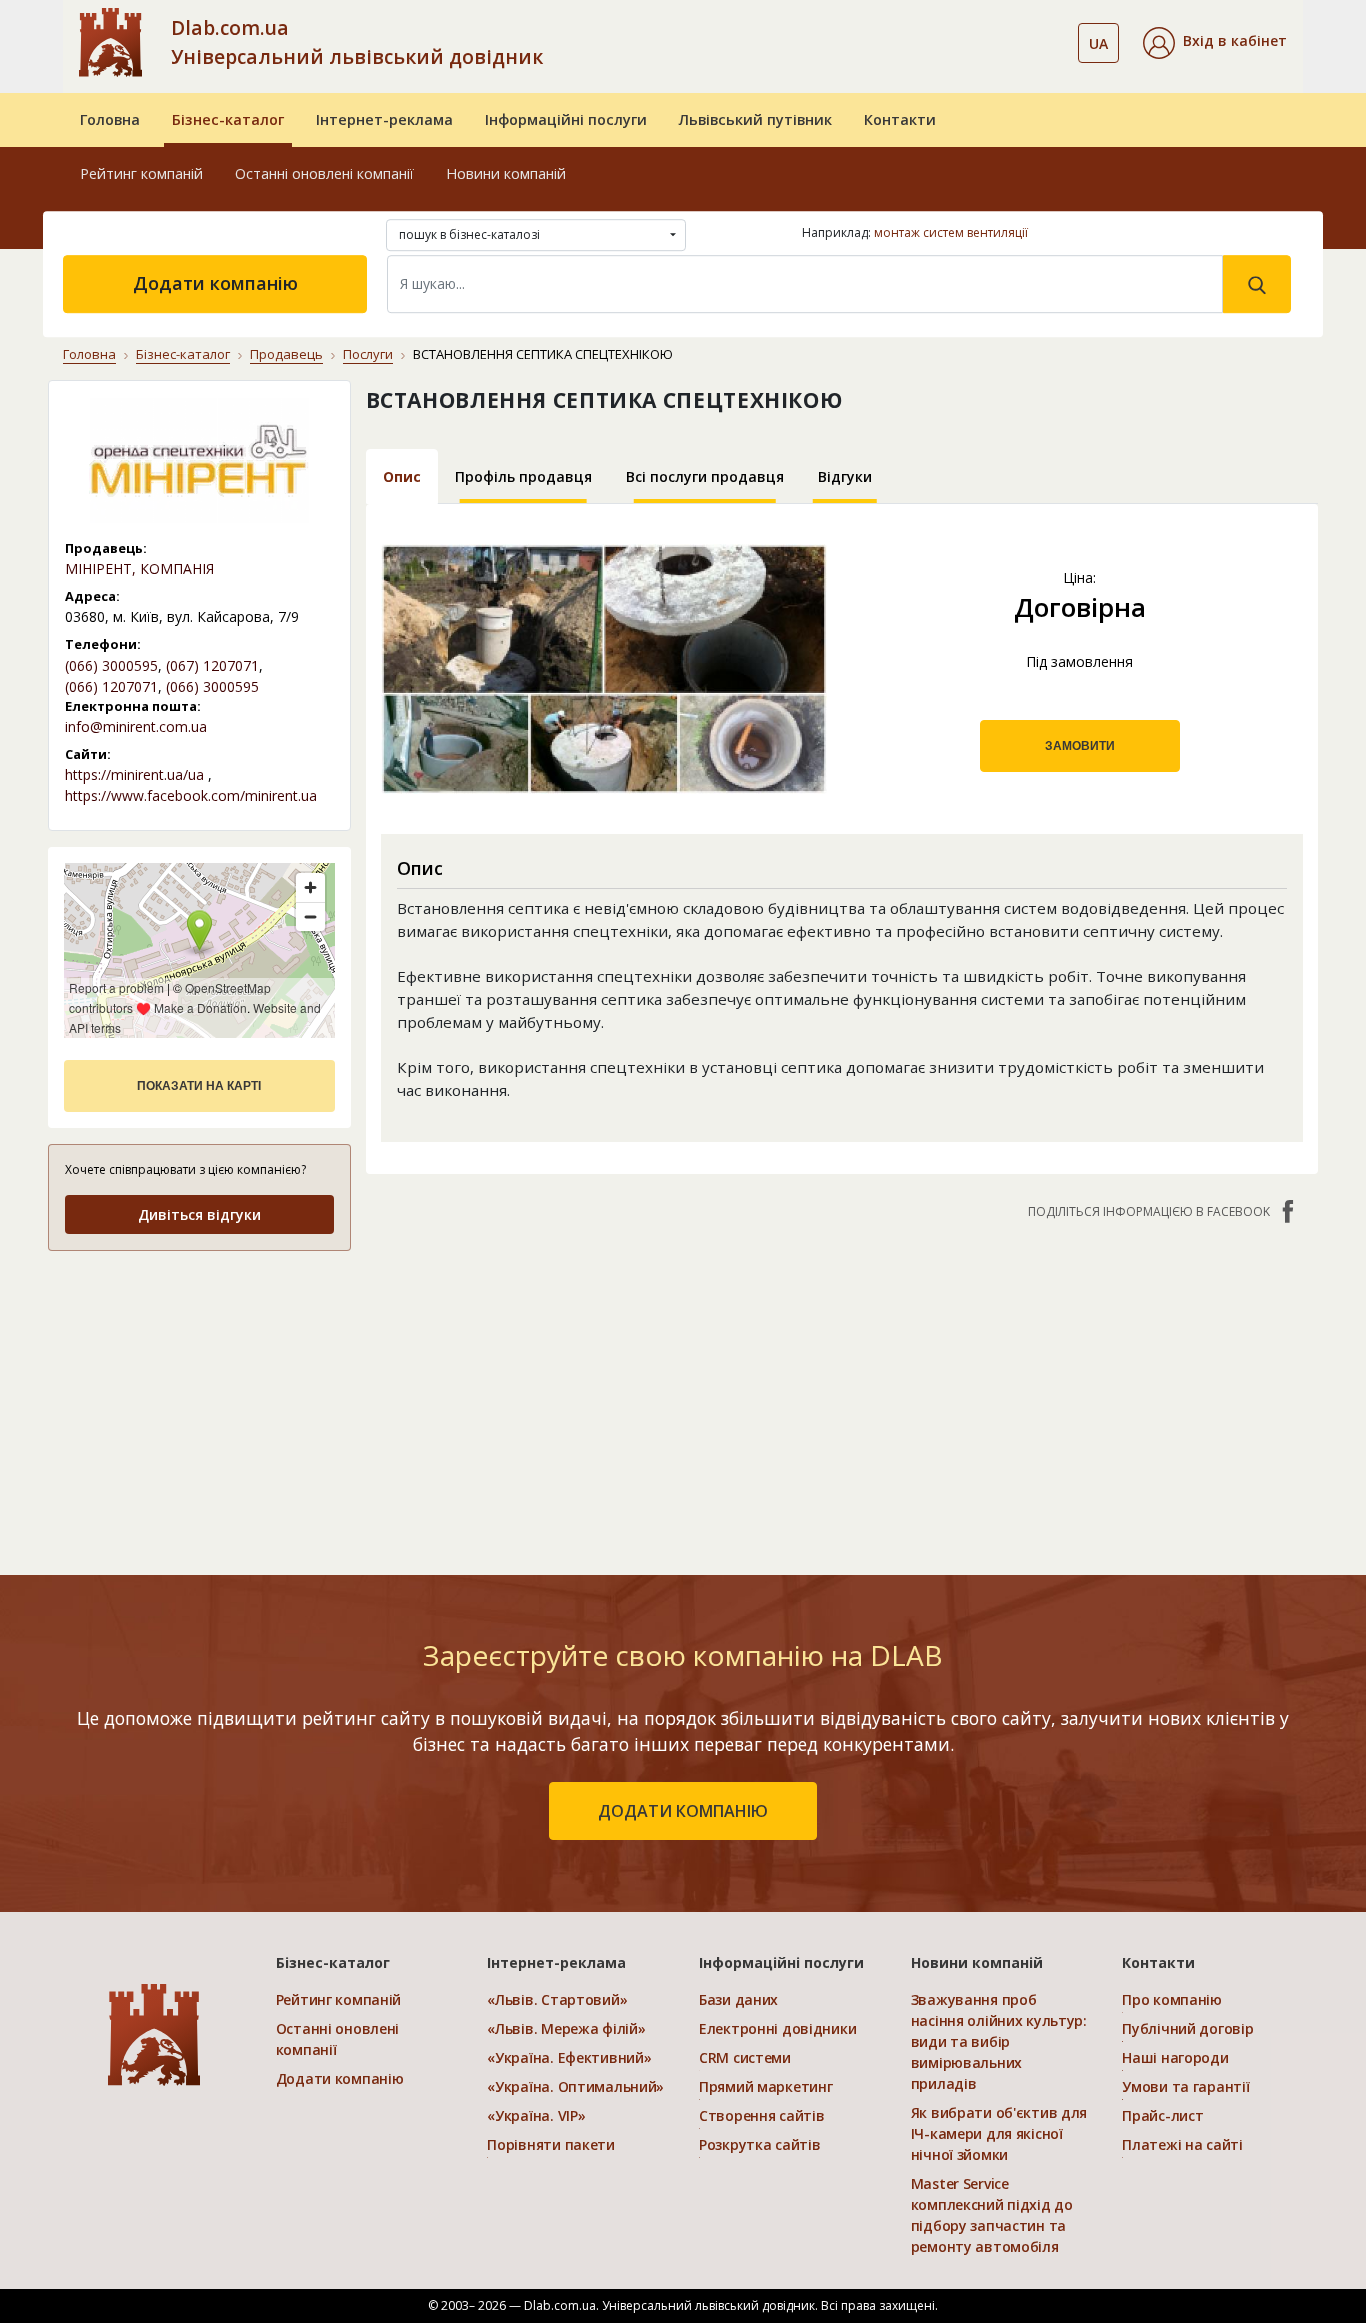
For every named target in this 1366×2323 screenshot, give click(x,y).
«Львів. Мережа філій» (566, 2028)
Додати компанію (215, 283)
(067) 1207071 (212, 665)
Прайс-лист (1162, 2115)
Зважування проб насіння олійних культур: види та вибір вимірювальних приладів (999, 2041)
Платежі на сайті (1182, 2144)
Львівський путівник (755, 119)
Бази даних (738, 1999)
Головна (110, 119)
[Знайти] (1257, 284)
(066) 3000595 (111, 665)
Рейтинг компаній (141, 173)
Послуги (368, 354)
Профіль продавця (523, 476)
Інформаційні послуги (566, 119)
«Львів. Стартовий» (557, 1999)
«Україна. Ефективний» (569, 2057)
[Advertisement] (842, 1387)
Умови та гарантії (1185, 2086)
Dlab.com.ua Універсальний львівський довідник (357, 42)
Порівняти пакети (551, 2144)
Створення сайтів (762, 2115)
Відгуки (845, 476)
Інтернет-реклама (384, 119)
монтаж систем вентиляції (951, 232)
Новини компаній (506, 173)
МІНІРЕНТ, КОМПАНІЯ (139, 568)
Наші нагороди (1175, 2057)
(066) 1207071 (111, 686)
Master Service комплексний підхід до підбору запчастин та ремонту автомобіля (992, 2215)
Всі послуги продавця (705, 476)
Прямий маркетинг (766, 2086)
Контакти (900, 119)
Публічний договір (1187, 2028)
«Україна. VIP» (536, 2115)
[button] (1215, 43)
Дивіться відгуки (199, 1214)
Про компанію (1172, 1999)
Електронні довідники (777, 2028)
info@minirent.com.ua (136, 726)
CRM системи (745, 2057)
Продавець (286, 354)
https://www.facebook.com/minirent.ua (191, 795)
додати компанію (683, 1811)
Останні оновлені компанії (324, 173)
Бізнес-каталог (228, 119)
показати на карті (199, 1086)
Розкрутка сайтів (760, 2144)
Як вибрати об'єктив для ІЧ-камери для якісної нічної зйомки (999, 2133)
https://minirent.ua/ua (134, 774)
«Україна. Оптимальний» (575, 2086)
